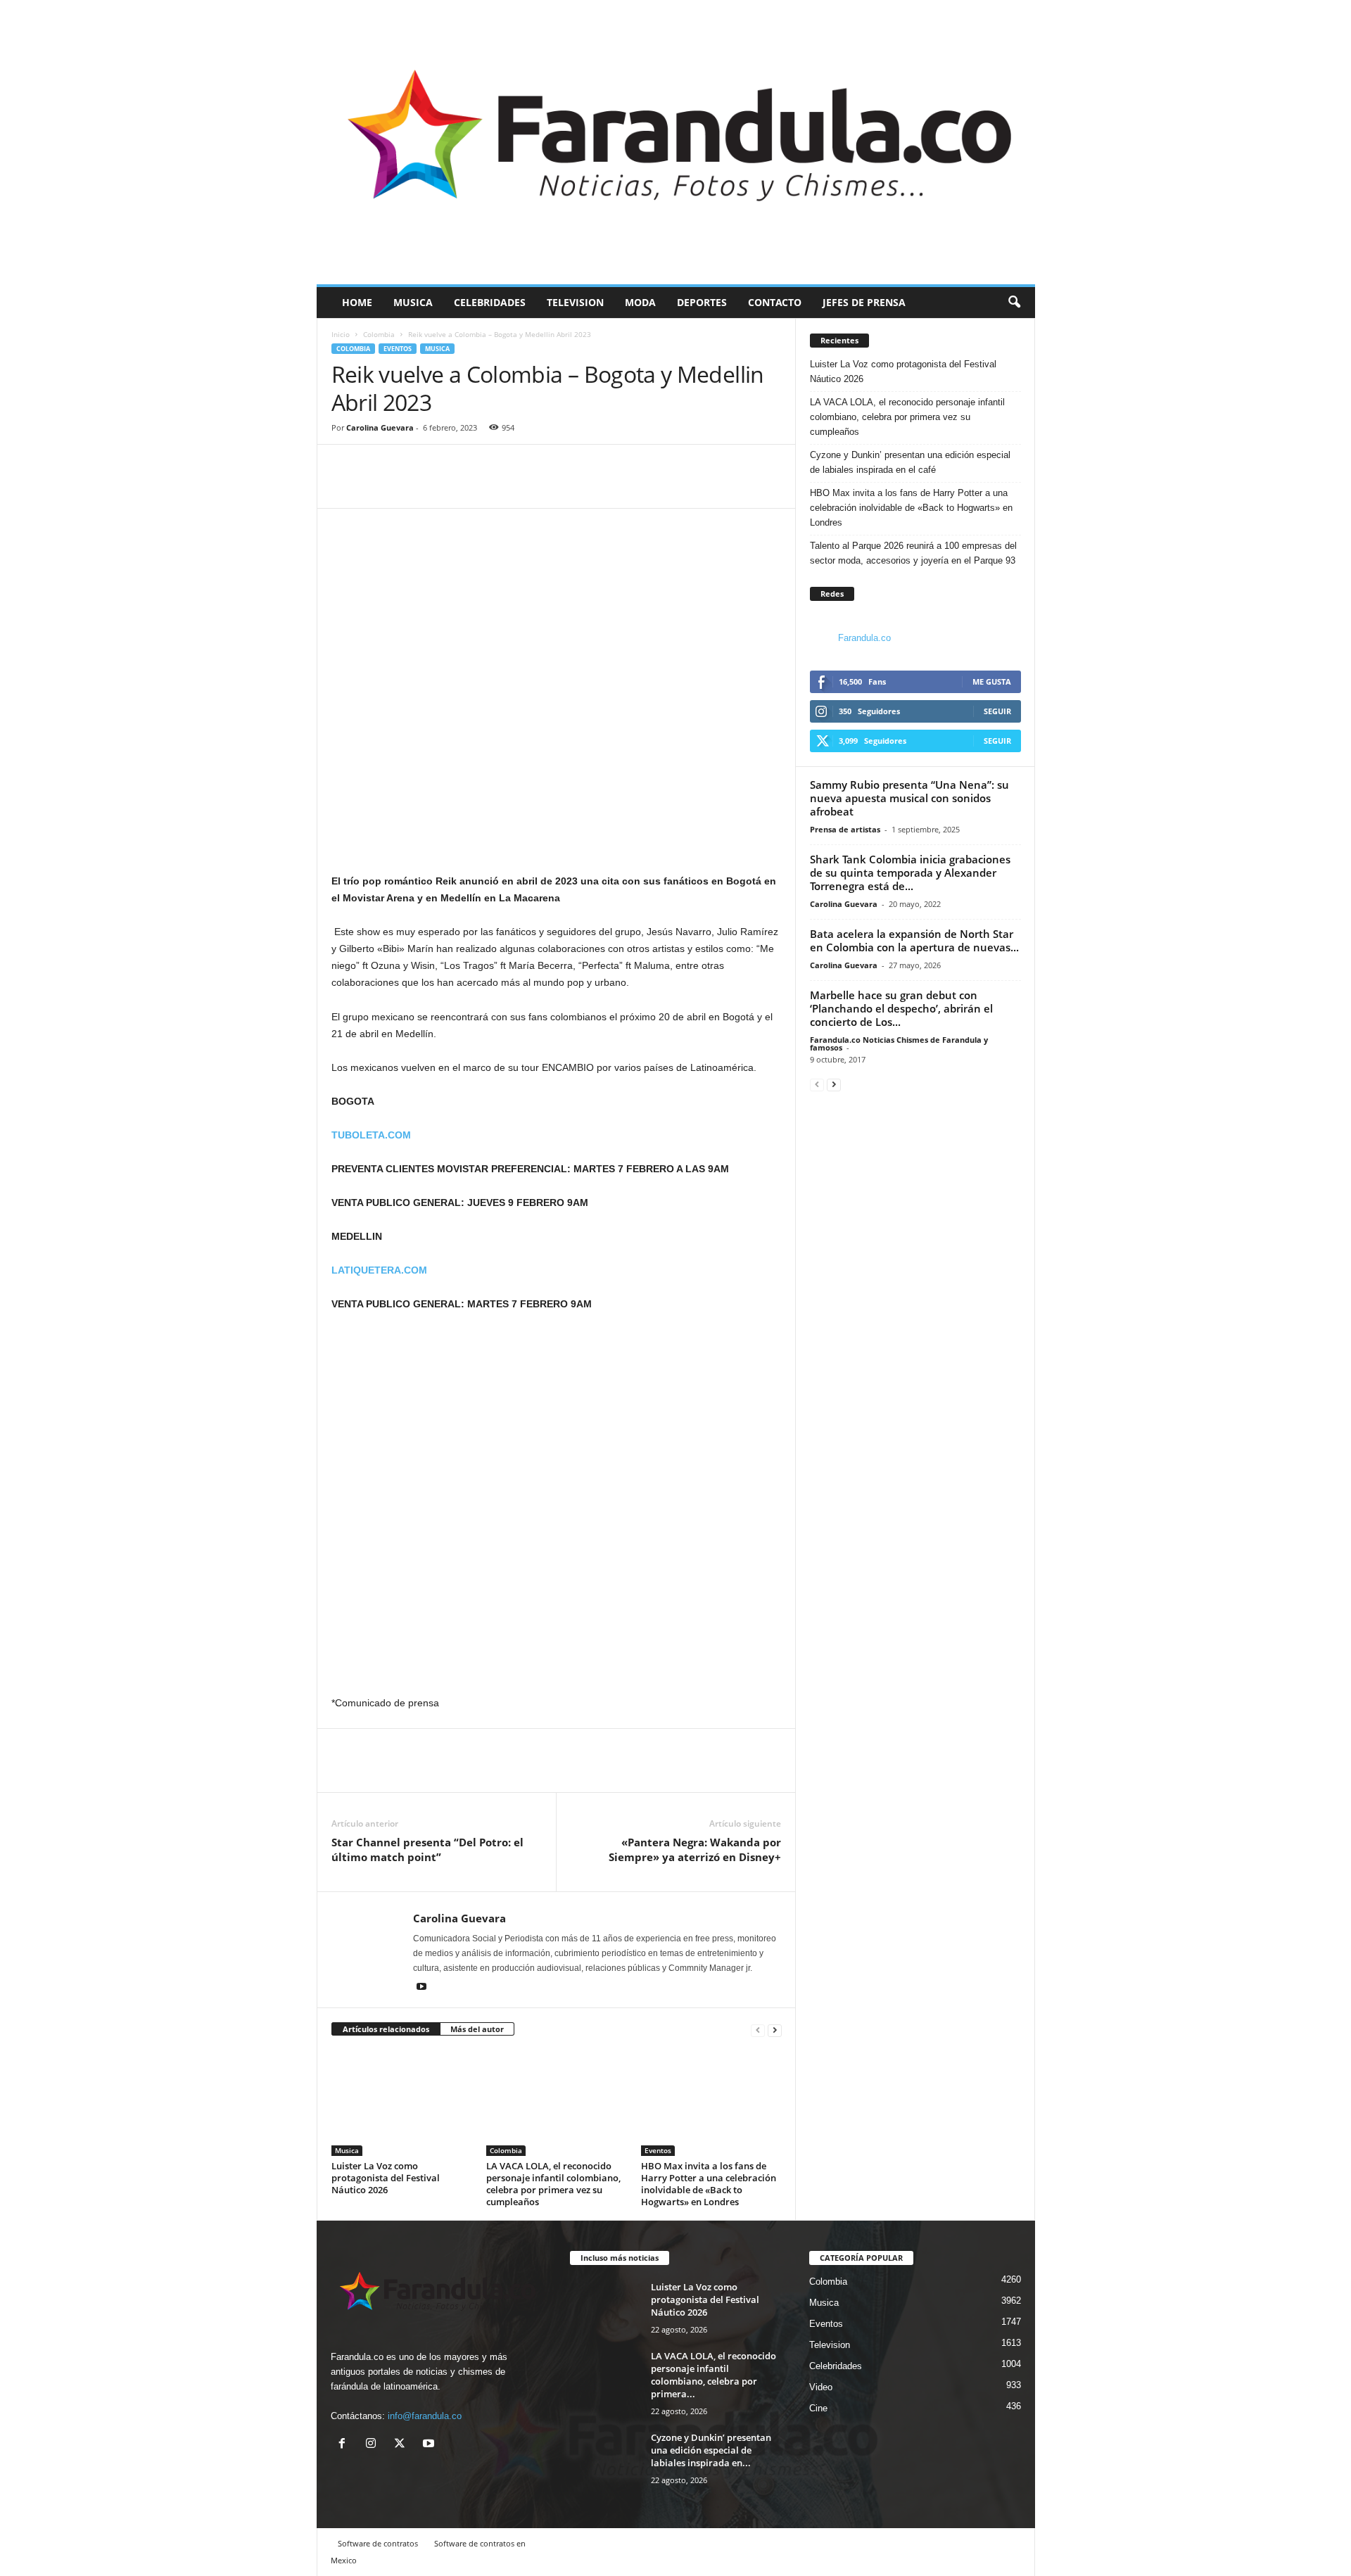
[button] (1014, 303)
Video (821, 2387)
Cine (818, 2408)
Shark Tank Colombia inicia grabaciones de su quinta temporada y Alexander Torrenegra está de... (910, 873)
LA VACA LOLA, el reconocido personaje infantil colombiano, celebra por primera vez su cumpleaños (553, 2184)
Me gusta (992, 681)
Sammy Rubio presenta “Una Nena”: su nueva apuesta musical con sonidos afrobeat (909, 798)
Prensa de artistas (845, 829)
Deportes (702, 302)
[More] (411, 487)
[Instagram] (374, 2445)
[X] (403, 2445)
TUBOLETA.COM (371, 1135)
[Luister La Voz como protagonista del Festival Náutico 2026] (402, 2103)
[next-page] (775, 2030)
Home (357, 302)
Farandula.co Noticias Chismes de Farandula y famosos (899, 1043)
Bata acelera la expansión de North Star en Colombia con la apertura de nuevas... (914, 940)
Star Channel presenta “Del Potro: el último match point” (427, 1849)
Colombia (379, 334)
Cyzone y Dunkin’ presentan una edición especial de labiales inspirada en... (711, 2450)
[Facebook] (345, 487)
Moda (640, 302)
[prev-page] (758, 2030)
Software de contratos (378, 2543)
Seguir (997, 711)
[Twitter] (378, 487)
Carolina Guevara (380, 427)
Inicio (341, 334)
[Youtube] (421, 1988)
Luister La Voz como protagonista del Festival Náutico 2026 (386, 2178)
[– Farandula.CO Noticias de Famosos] (676, 142)
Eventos (398, 349)
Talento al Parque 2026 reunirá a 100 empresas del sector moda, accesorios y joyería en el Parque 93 (913, 553)
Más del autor (477, 2029)
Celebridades (490, 302)
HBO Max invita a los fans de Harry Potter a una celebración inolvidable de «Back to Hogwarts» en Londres (709, 2184)
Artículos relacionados (386, 2029)
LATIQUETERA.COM (379, 1270)
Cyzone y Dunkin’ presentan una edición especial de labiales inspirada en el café (910, 462)
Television (575, 302)
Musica (413, 302)
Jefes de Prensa (864, 302)
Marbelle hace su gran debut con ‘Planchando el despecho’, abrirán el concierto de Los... (901, 1008)
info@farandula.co (425, 2416)
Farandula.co (864, 638)
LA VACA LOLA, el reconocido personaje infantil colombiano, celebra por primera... (713, 2375)
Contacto (775, 302)
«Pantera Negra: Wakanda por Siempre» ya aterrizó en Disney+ (695, 1849)
